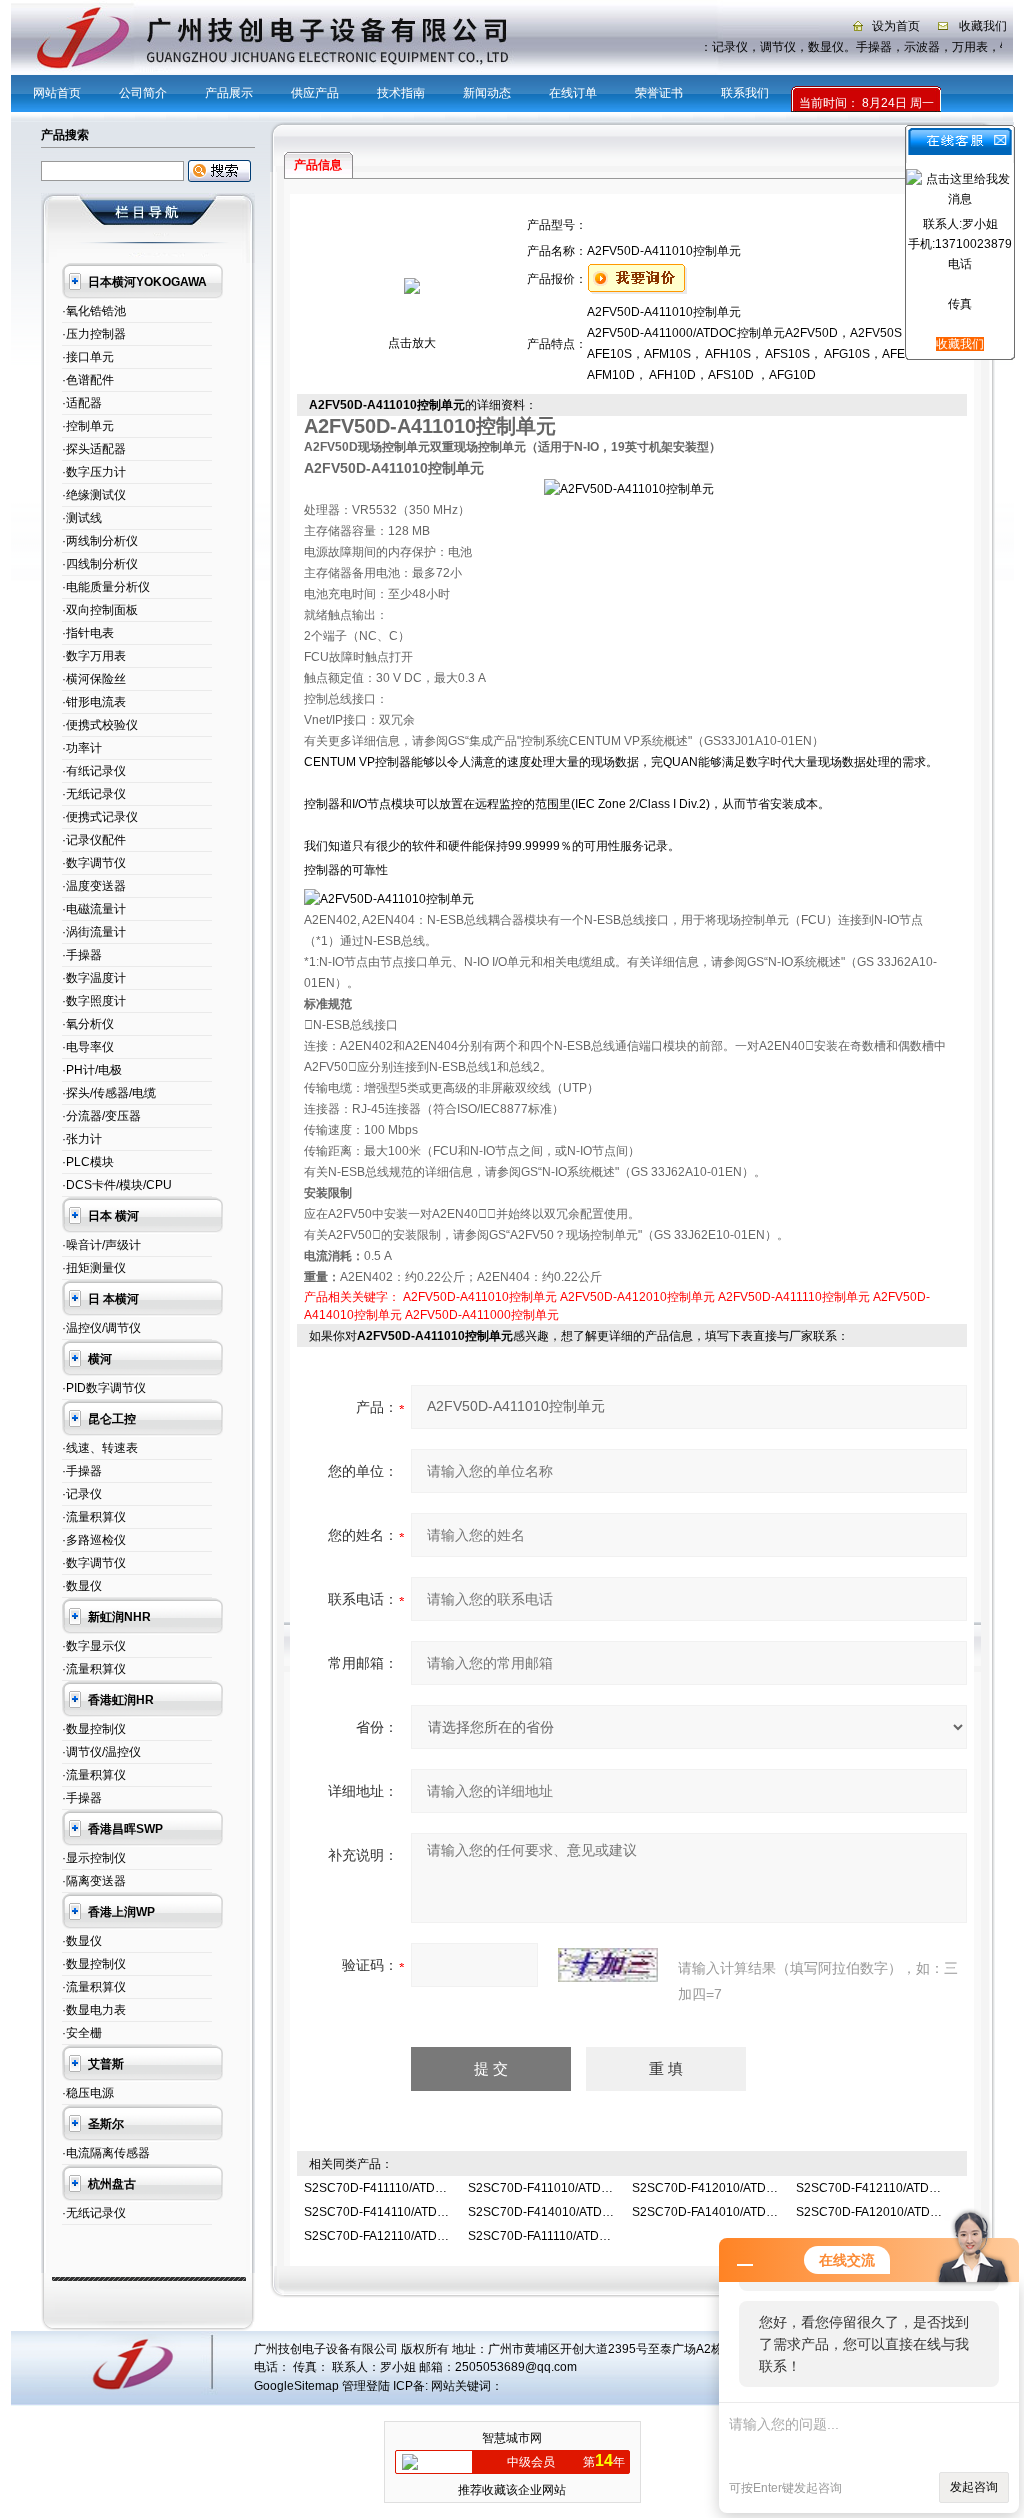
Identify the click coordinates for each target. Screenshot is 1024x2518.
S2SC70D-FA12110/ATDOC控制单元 (403, 2236)
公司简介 (143, 93)
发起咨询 (974, 2487)
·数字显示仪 (94, 1646)
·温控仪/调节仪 (101, 1328)
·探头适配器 (94, 449)
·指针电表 (88, 633)
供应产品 (315, 93)
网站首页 (57, 93)
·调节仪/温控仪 (101, 1752)
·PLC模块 (88, 1162)
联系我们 (745, 93)
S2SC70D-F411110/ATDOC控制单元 (402, 2188)
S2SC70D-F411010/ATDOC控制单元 (567, 2188)
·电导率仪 (88, 1047)
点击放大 (412, 343)
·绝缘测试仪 (94, 495)
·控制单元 (88, 426)
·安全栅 (82, 2033)
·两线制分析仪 (100, 541)
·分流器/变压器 (101, 1116)
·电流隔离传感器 (106, 2153)
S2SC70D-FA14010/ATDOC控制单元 (732, 2212)
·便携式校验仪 (100, 725)
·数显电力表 (94, 2010)
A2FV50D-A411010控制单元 (480, 1297)
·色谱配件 (88, 380)
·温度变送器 (94, 886)
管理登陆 (366, 2386)
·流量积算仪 (94, 1517)
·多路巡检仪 (94, 1540)
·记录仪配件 (94, 840)
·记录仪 (82, 1494)
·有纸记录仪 (94, 771)
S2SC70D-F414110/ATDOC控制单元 (403, 2212)
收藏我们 (983, 26)
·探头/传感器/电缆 (109, 1093)
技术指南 (401, 93)
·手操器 (82, 955)
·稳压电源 (88, 2093)
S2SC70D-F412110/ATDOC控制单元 (895, 2188)
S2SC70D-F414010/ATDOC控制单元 (568, 2212)
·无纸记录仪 (94, 794)
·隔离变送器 (94, 1881)
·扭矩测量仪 (94, 1268)
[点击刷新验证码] (608, 1965)
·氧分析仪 (88, 1024)
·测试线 (82, 518)
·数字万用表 (94, 656)
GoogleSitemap (296, 2386)
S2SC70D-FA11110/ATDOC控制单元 (566, 2236)
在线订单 (573, 93)
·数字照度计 (94, 1001)
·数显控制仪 (94, 1729)
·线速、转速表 (100, 1448)
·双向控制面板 (100, 610)
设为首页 (896, 26)
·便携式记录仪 (100, 817)
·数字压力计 (94, 472)
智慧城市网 (512, 2438)
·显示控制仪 (94, 1858)
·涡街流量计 (94, 932)
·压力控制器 (94, 334)
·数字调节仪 (94, 863)
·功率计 (82, 748)
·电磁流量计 (94, 909)
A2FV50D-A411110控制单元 (794, 1297)
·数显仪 (82, 1586)
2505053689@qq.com (516, 2367)
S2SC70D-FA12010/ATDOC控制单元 (896, 2212)
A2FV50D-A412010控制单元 (637, 1297)
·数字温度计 (94, 978)
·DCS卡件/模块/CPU (117, 1185)
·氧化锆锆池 (94, 311)
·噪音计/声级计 (101, 1245)
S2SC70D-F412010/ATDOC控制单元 (732, 2188)
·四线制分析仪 (100, 564)
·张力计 (82, 1139)
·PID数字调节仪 (104, 1388)
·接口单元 (88, 357)
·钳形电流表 (94, 702)
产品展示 (229, 93)
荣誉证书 (659, 93)
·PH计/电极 (92, 1070)
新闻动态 (487, 93)
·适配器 (82, 403)
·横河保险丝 (94, 679)
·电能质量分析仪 (106, 587)
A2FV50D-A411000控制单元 (482, 1315)
